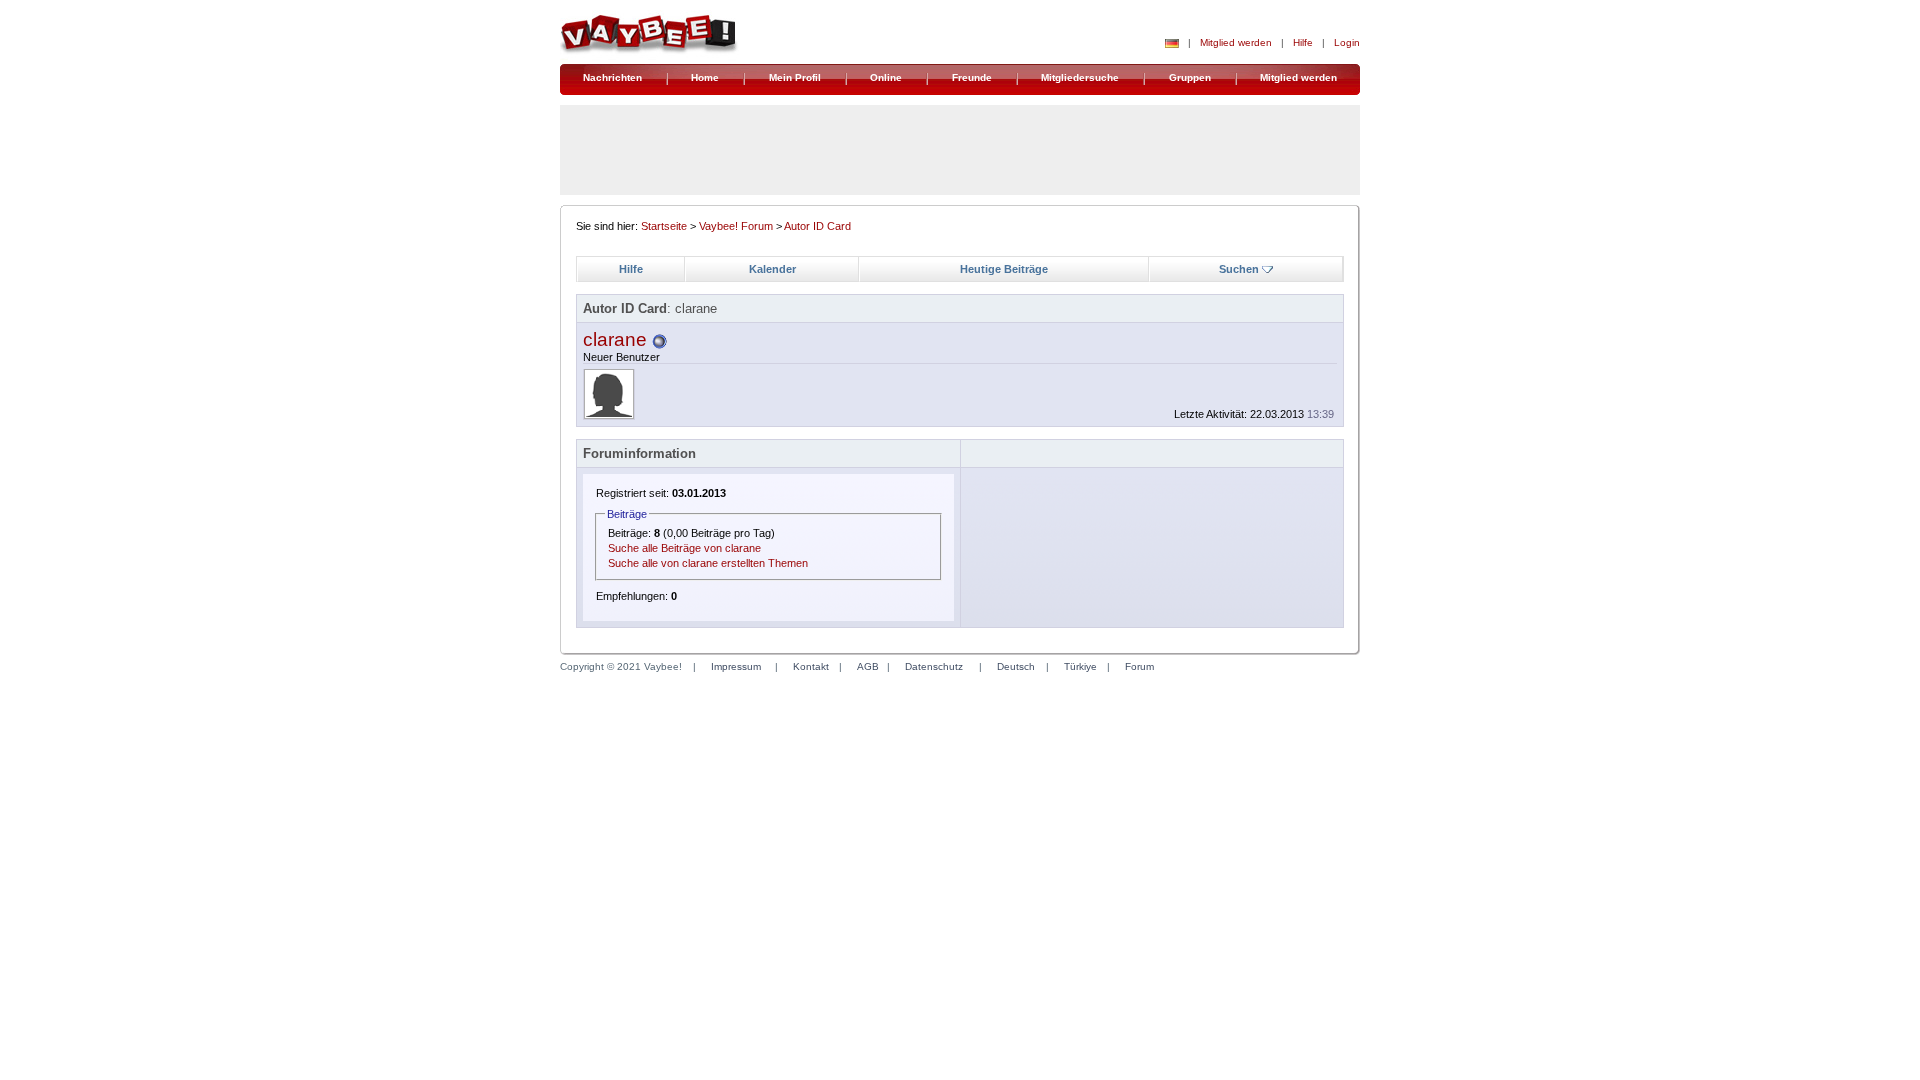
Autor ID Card (817, 226)
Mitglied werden (1236, 42)
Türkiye (1080, 666)
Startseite (664, 226)
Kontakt (811, 666)
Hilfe (1303, 42)
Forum (1139, 666)
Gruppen (1190, 77)
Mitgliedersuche (1080, 77)
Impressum (736, 666)
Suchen (1239, 269)
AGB (868, 666)
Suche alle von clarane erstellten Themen (708, 563)
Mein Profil (795, 77)
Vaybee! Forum (736, 226)
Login (1347, 42)
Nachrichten (612, 77)
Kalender (772, 269)
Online (886, 77)
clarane (615, 339)
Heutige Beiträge (1004, 269)
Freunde (972, 77)
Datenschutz (934, 666)
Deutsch (1016, 666)
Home (705, 77)
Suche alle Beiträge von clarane (684, 548)
